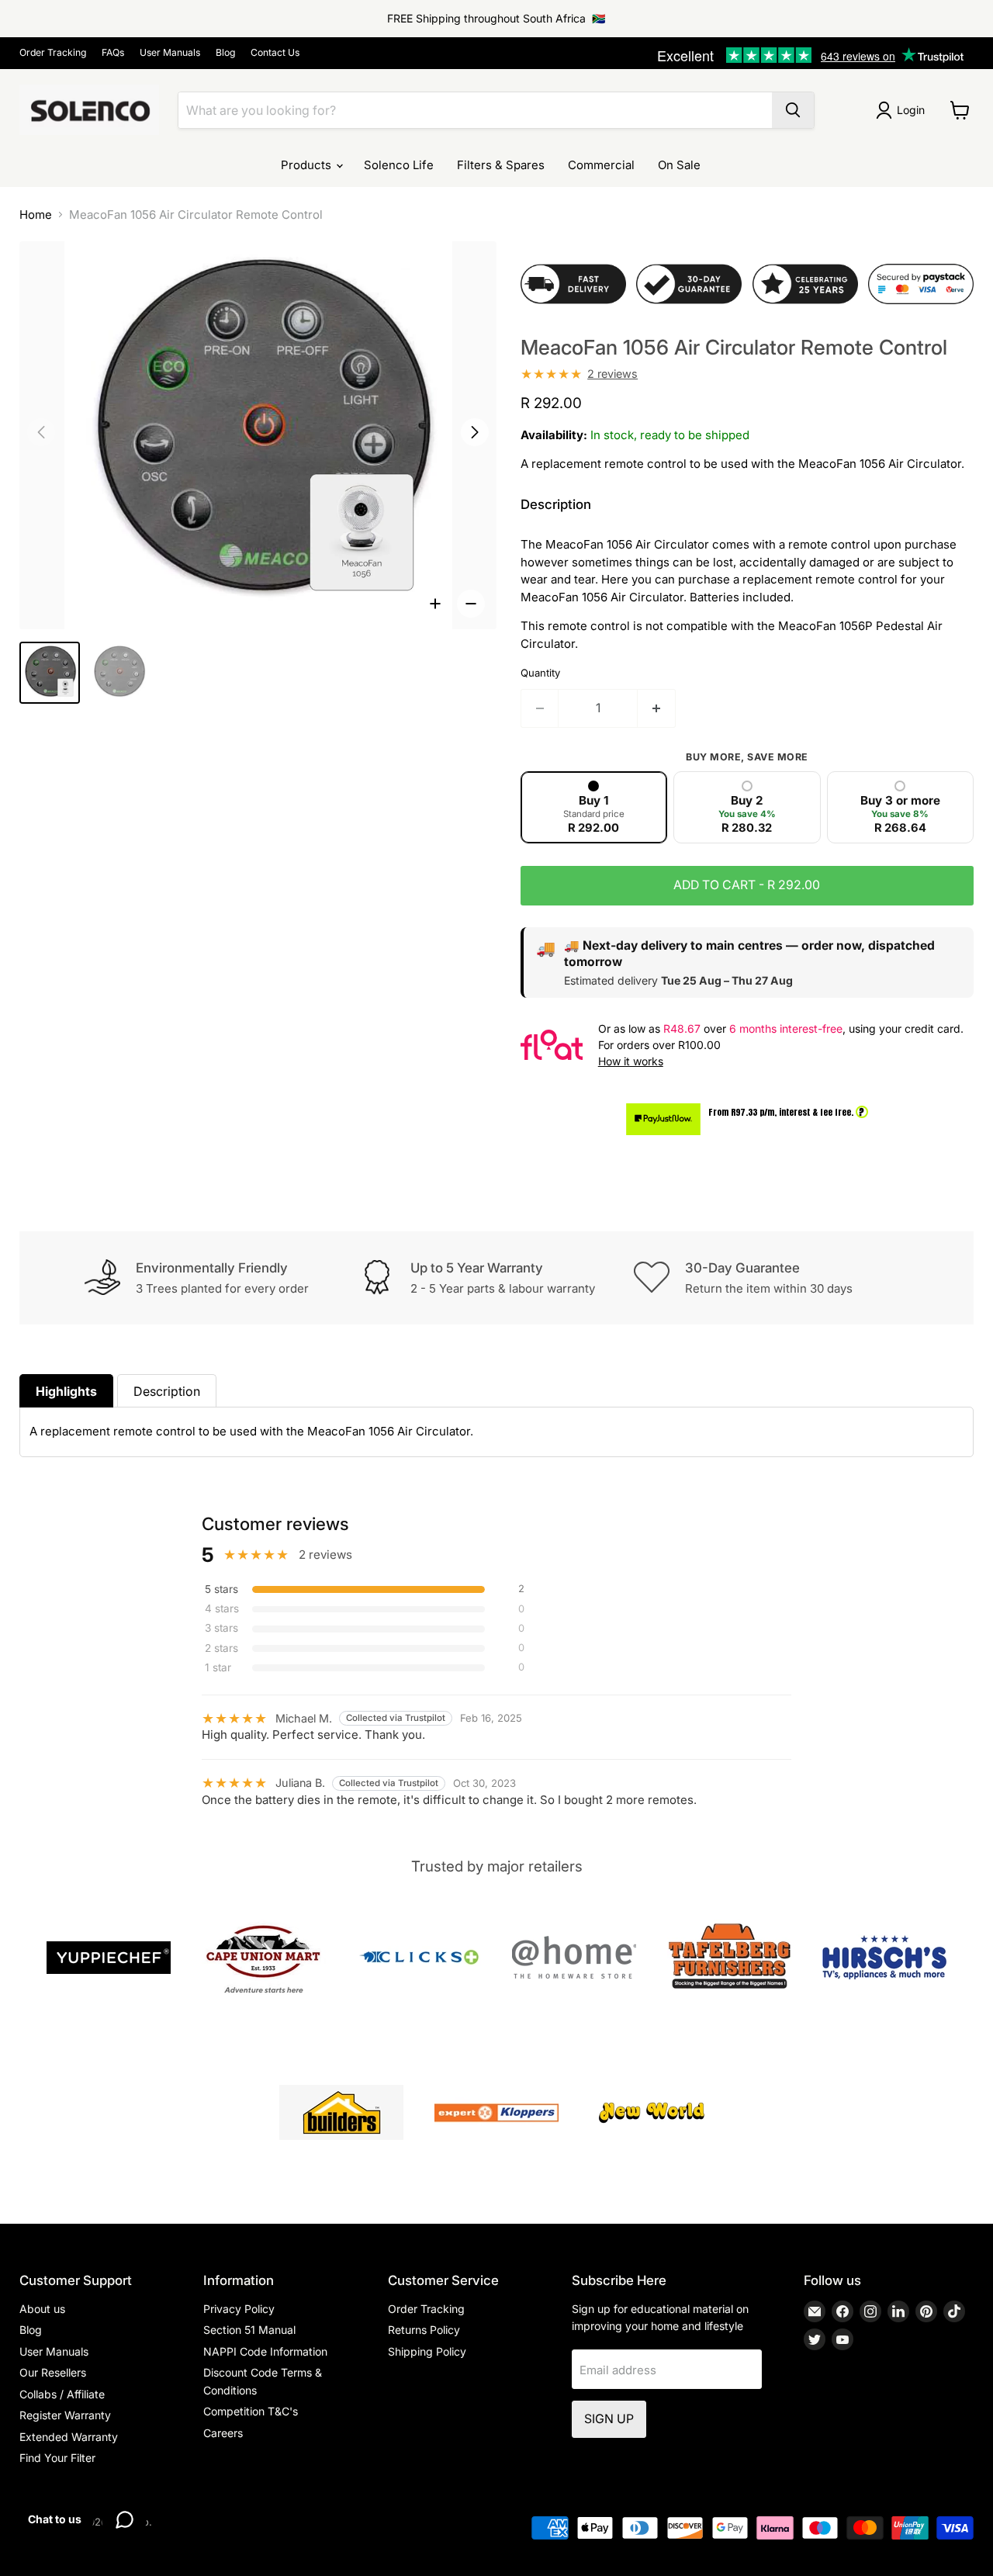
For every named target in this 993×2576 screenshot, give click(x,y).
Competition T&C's (251, 2411)
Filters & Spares (501, 165)
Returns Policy (424, 2330)
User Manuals (170, 53)
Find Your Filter (57, 2458)
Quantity (540, 673)
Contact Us (275, 53)
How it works (631, 1061)
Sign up (609, 2419)
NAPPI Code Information (265, 2351)
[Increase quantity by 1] (657, 708)
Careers (223, 2433)
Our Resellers (53, 2372)
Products (308, 165)
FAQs (113, 53)
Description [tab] (167, 1391)
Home (36, 215)
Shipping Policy (427, 2351)
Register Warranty (65, 2415)
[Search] (793, 110)
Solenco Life (399, 165)
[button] (475, 432)
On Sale (679, 165)
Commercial (601, 165)
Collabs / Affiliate (62, 2394)
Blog (225, 53)
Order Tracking (53, 53)
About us (42, 2309)
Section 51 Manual (249, 2330)
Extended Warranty (69, 2437)
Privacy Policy (239, 2309)
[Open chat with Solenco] (124, 2519)
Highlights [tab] (66, 1391)
